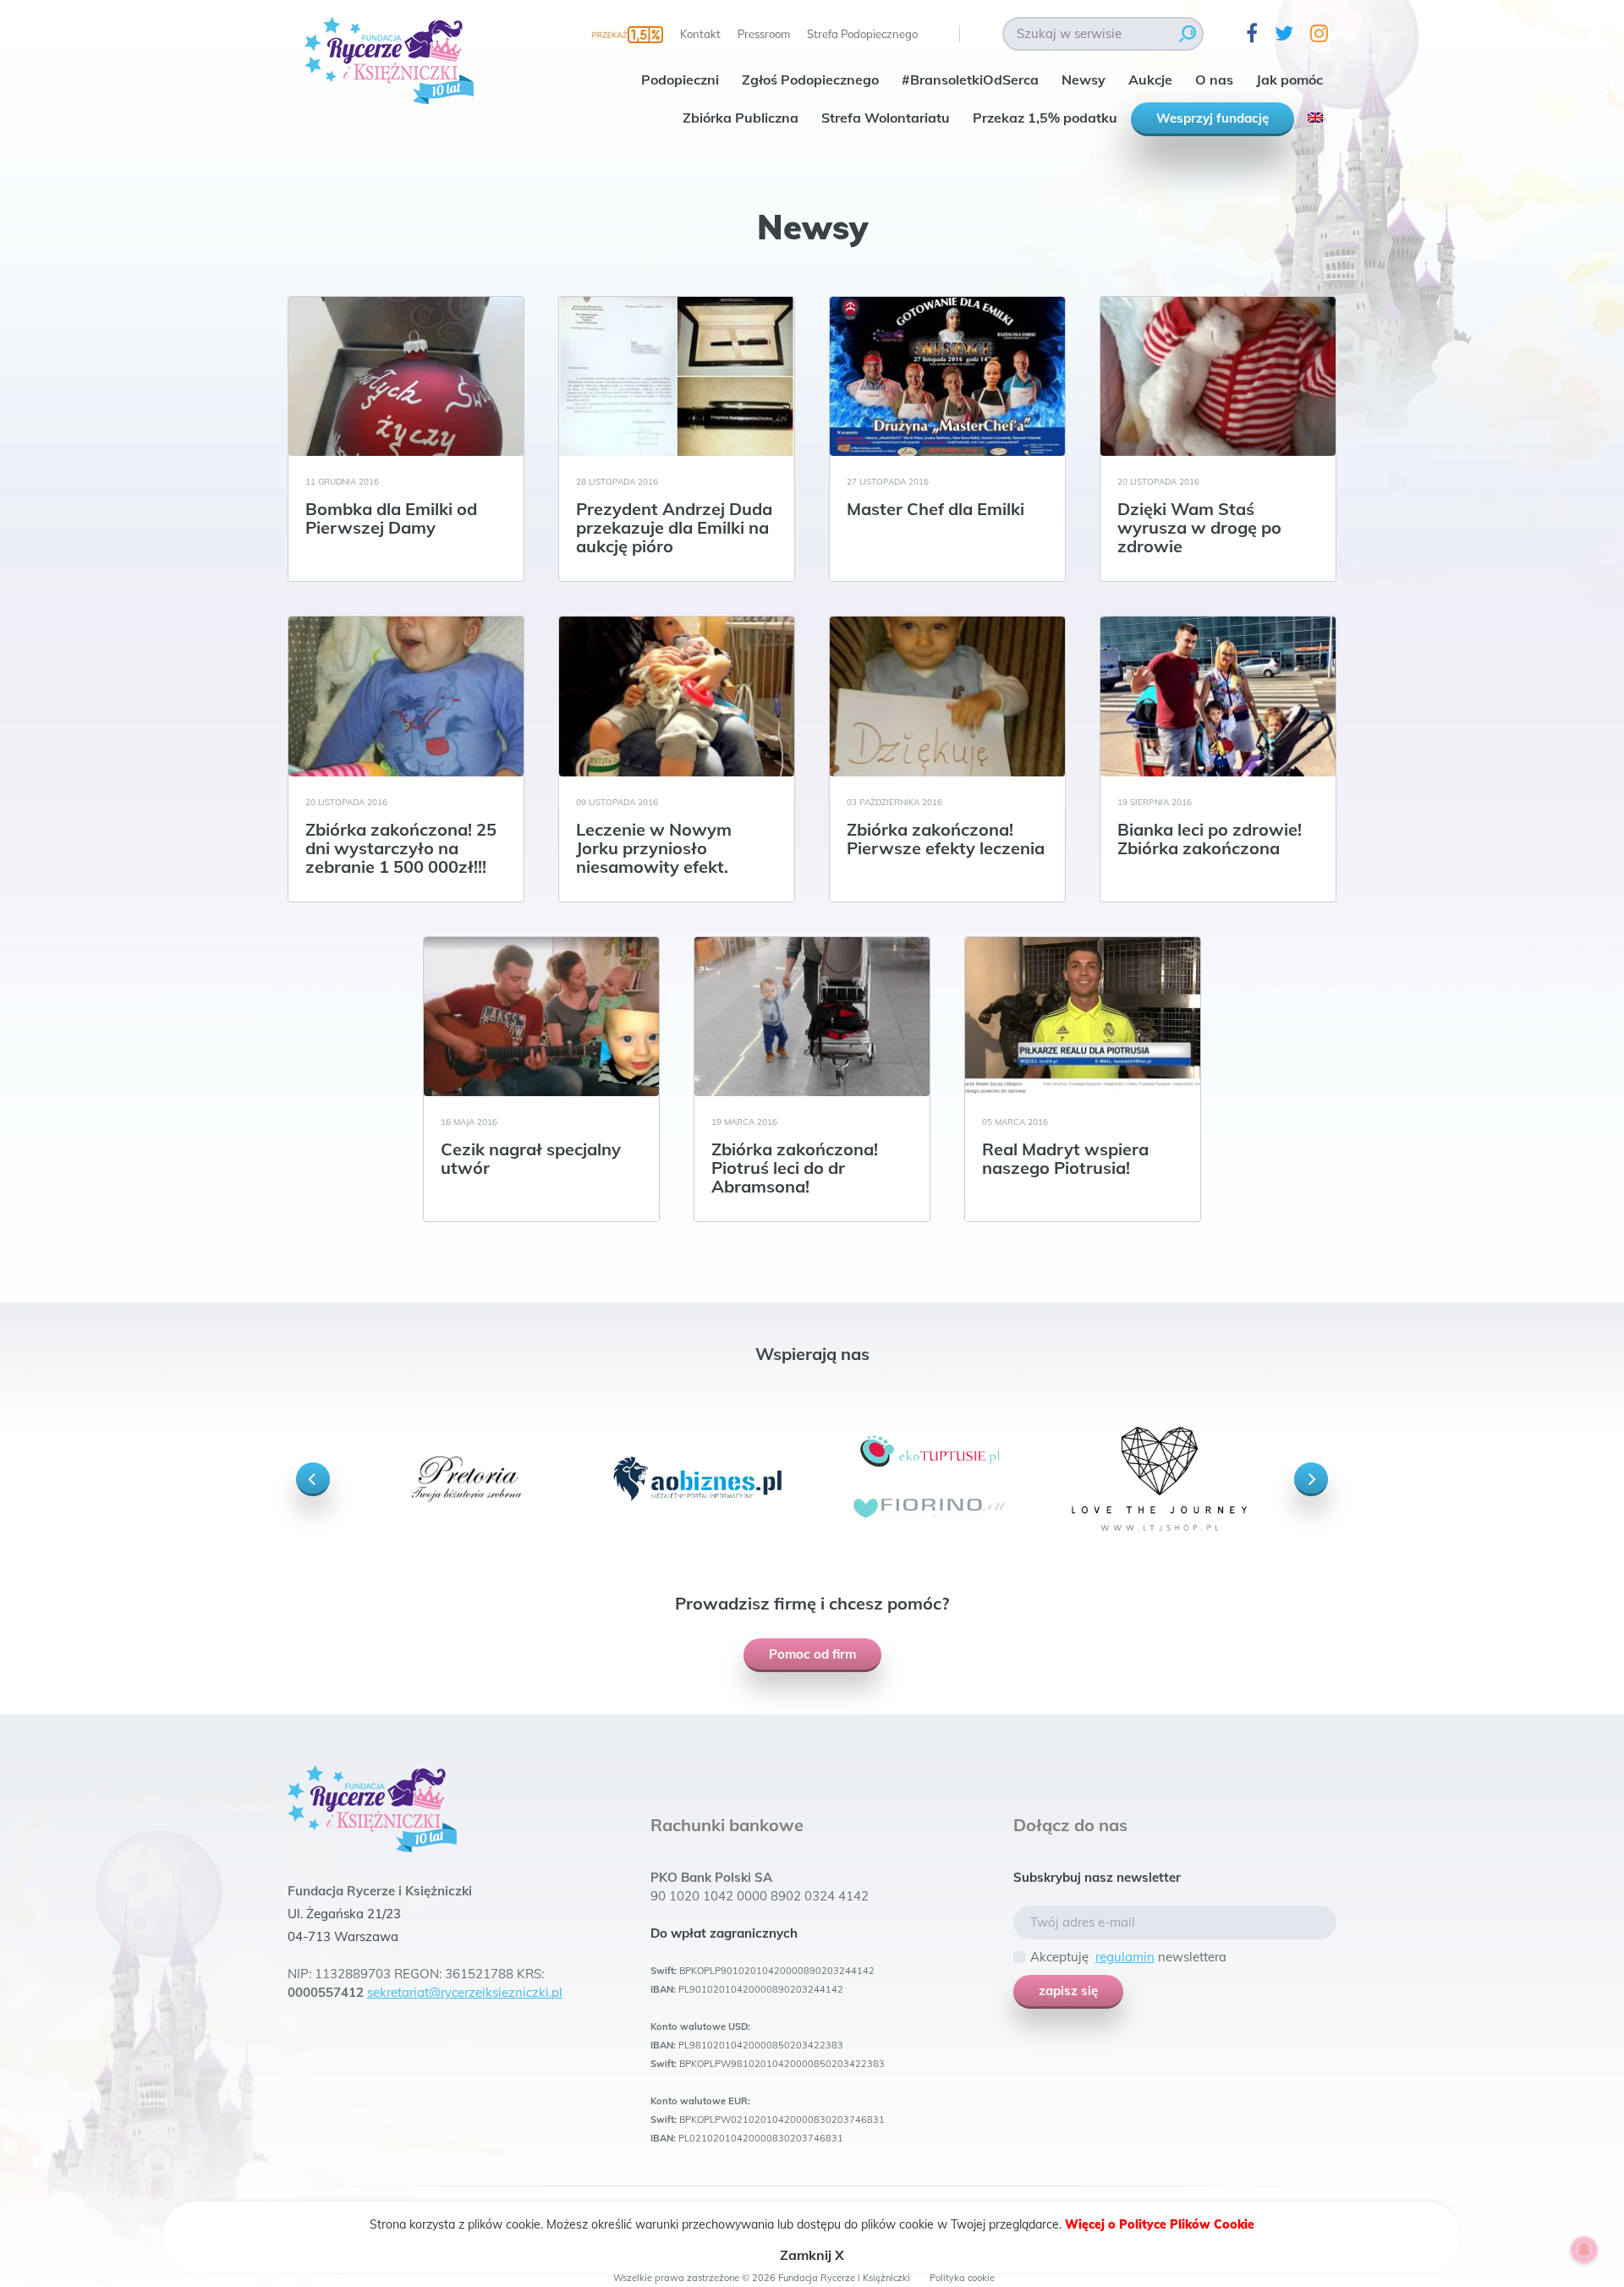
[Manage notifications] (1584, 2250)
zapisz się (1068, 1991)
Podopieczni (680, 80)
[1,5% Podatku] (627, 34)
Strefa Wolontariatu (886, 118)
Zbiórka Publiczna (741, 118)
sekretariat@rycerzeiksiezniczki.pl (465, 1992)
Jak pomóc (1289, 80)
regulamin (1125, 1957)
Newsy (1084, 80)
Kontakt (700, 34)
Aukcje (1150, 80)
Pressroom (764, 34)
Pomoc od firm (812, 1654)
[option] (466, 1479)
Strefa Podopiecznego (862, 34)
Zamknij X (812, 2255)
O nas (1214, 80)
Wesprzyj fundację (1213, 118)
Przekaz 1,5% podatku (1045, 118)
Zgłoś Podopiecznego (810, 80)
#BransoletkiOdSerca (970, 80)
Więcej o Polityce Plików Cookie (1160, 2224)
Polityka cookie (962, 2278)
